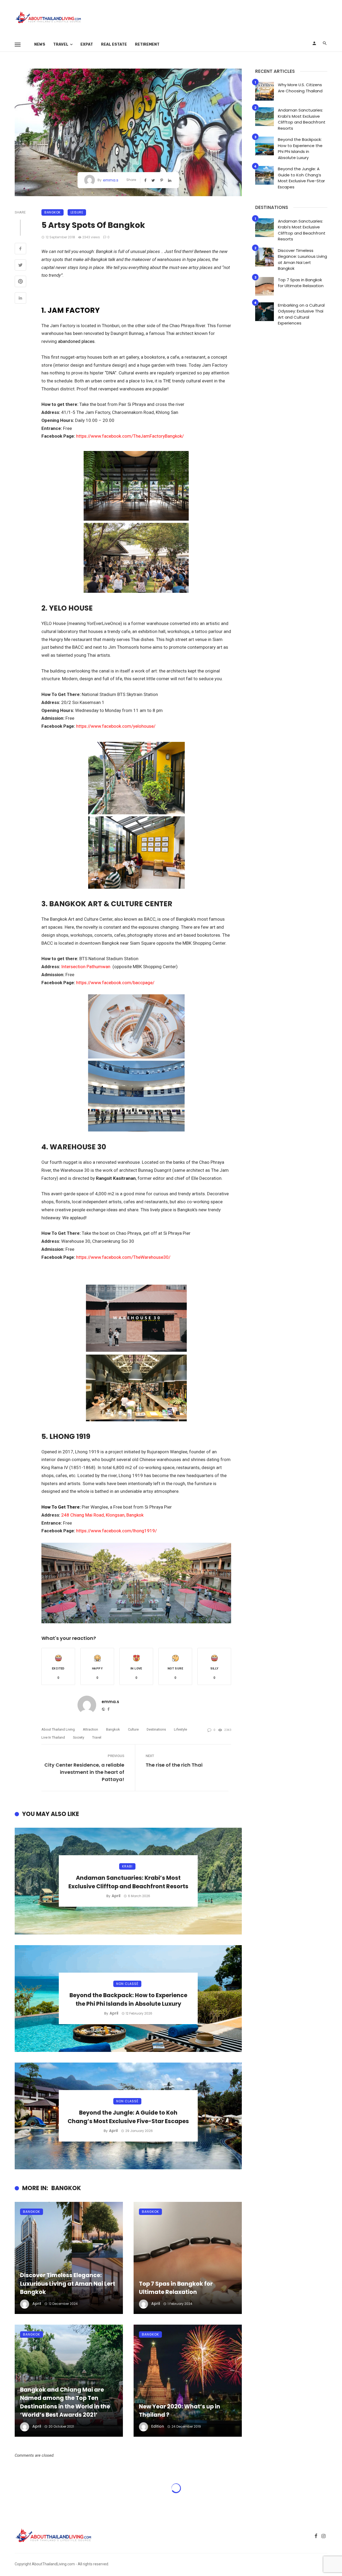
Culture (133, 1729)
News (40, 44)
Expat (87, 44)
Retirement (147, 44)
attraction (90, 1729)
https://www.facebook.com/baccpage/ (115, 983)
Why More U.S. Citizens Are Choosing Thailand (300, 88)
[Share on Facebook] (20, 249)
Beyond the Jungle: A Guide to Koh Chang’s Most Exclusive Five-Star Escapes (128, 2117)
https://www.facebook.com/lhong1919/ (116, 1531)
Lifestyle (180, 1729)
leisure (77, 212)
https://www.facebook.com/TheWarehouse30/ (123, 1257)
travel (97, 1737)
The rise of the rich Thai (174, 1765)
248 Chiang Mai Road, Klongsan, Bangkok (103, 1515)
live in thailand (53, 1737)
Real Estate (114, 44)
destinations (156, 1729)
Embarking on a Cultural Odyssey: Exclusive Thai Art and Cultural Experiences (301, 314)
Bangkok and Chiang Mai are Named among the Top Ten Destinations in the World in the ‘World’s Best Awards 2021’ (65, 2402)
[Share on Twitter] (20, 266)
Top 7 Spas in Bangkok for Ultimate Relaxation (176, 2288)
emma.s (111, 180)
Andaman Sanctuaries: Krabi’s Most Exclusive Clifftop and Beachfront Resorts (128, 1882)
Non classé (127, 1984)
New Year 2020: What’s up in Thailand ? (180, 2411)
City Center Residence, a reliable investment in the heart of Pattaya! (84, 1772)
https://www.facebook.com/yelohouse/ (116, 726)
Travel (61, 44)
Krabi (127, 1866)
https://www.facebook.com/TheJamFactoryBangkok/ (130, 436)
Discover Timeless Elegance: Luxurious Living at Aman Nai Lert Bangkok (68, 2284)
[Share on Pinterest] (20, 282)
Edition (158, 2426)
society (79, 1737)
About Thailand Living (58, 1729)
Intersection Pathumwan (86, 967)
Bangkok (53, 212)
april (116, 1896)
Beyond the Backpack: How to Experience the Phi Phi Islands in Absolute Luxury (128, 1999)
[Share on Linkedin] (20, 299)
